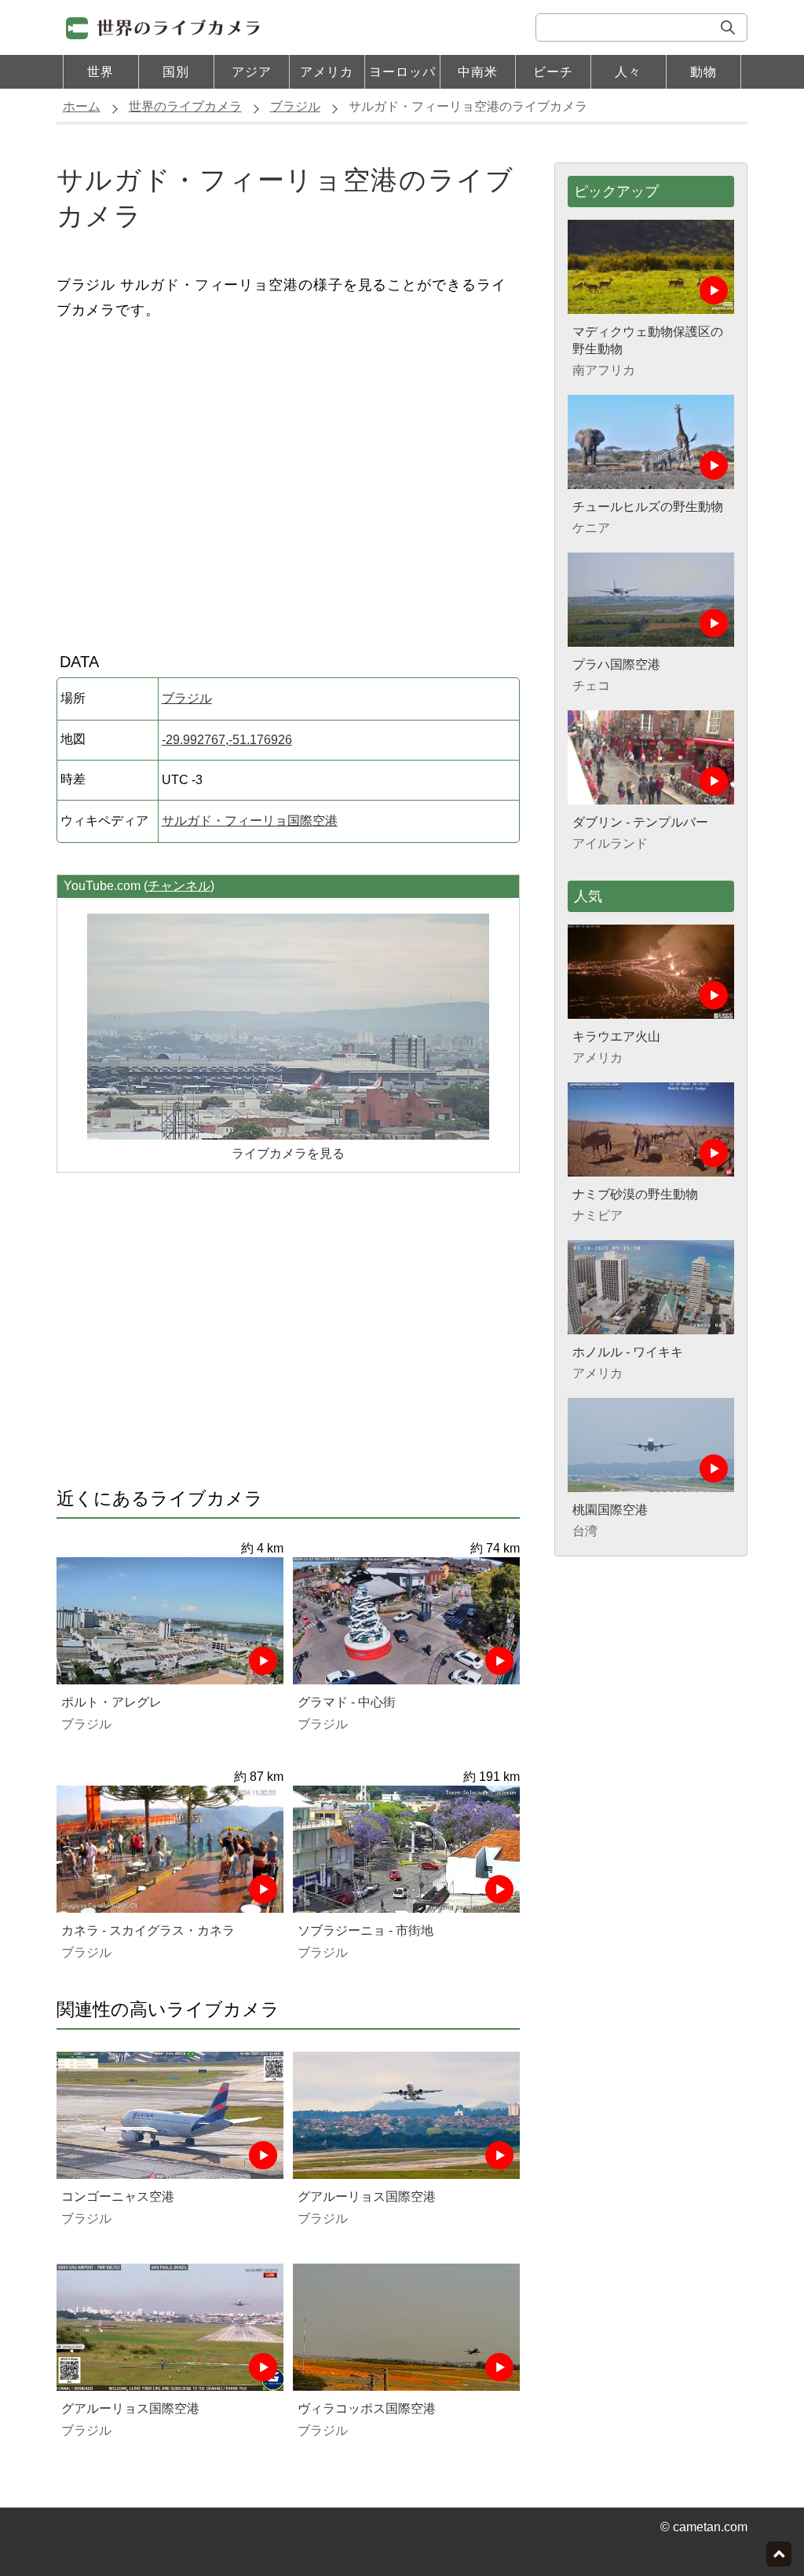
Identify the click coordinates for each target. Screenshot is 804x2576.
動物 (703, 72)
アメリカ (327, 72)
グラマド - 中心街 (347, 1702)
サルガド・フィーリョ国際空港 (250, 821)
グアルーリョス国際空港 (367, 2197)
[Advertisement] (288, 480)
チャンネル (179, 886)
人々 (628, 72)
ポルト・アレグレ (111, 1702)
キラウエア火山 (616, 1036)
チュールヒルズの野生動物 (648, 507)
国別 (176, 72)
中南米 (478, 72)
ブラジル (187, 698)
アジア (252, 72)
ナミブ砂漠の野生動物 (635, 1194)
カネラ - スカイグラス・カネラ (148, 1930)
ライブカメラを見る (288, 1153)
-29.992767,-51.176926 (227, 740)
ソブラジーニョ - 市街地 (365, 1930)
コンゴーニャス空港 (118, 2197)
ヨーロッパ (402, 72)
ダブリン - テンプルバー (640, 822)
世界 (100, 72)
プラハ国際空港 (616, 664)
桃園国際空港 (610, 1510)
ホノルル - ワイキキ (628, 1352)
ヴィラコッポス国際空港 (367, 2408)
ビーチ (553, 72)
